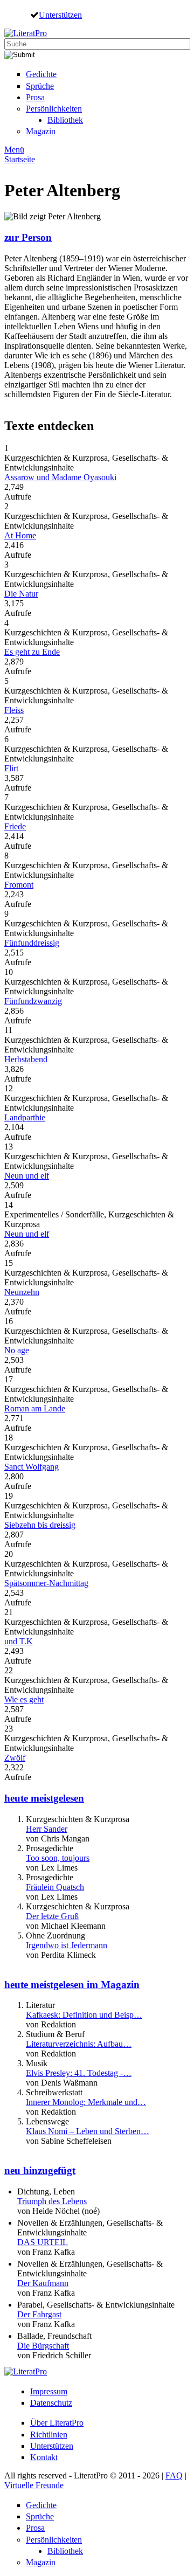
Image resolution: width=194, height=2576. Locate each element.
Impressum (49, 2391)
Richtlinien (49, 2435)
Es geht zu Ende (32, 652)
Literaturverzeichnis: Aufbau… (79, 2044)
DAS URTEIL (43, 2242)
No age (17, 1350)
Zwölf (15, 1758)
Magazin (41, 131)
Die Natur (21, 594)
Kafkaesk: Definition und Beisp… (84, 2015)
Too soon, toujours (58, 1858)
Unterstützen (60, 15)
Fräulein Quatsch (55, 1887)
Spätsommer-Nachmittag (46, 1583)
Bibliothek (65, 120)
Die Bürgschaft (43, 2346)
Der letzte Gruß (52, 1916)
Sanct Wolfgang (32, 1467)
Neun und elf (27, 1176)
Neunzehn (22, 1292)
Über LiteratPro (57, 2423)
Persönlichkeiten (54, 109)
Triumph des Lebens (52, 2201)
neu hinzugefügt (40, 2170)
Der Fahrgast (39, 2314)
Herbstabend (26, 1059)
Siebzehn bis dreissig (40, 1525)
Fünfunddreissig (32, 943)
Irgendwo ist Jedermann (67, 1945)
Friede (15, 826)
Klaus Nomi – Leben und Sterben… (88, 2131)
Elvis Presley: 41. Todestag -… (79, 2073)
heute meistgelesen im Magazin (72, 1985)
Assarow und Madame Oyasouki (60, 477)
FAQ (174, 2475)
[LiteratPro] (26, 33)
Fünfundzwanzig (33, 1001)
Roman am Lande (35, 1408)
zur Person (28, 237)
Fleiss (14, 710)
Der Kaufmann (43, 2283)
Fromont (19, 885)
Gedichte (41, 74)
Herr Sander (47, 1829)
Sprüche (40, 86)
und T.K (19, 1641)
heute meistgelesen (44, 1798)
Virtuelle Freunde (34, 2485)
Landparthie (25, 1117)
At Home (20, 535)
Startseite (20, 159)
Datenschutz (51, 2403)
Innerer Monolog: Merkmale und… (86, 2102)
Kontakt (44, 2457)
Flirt (11, 768)
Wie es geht (24, 1699)
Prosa (35, 97)
